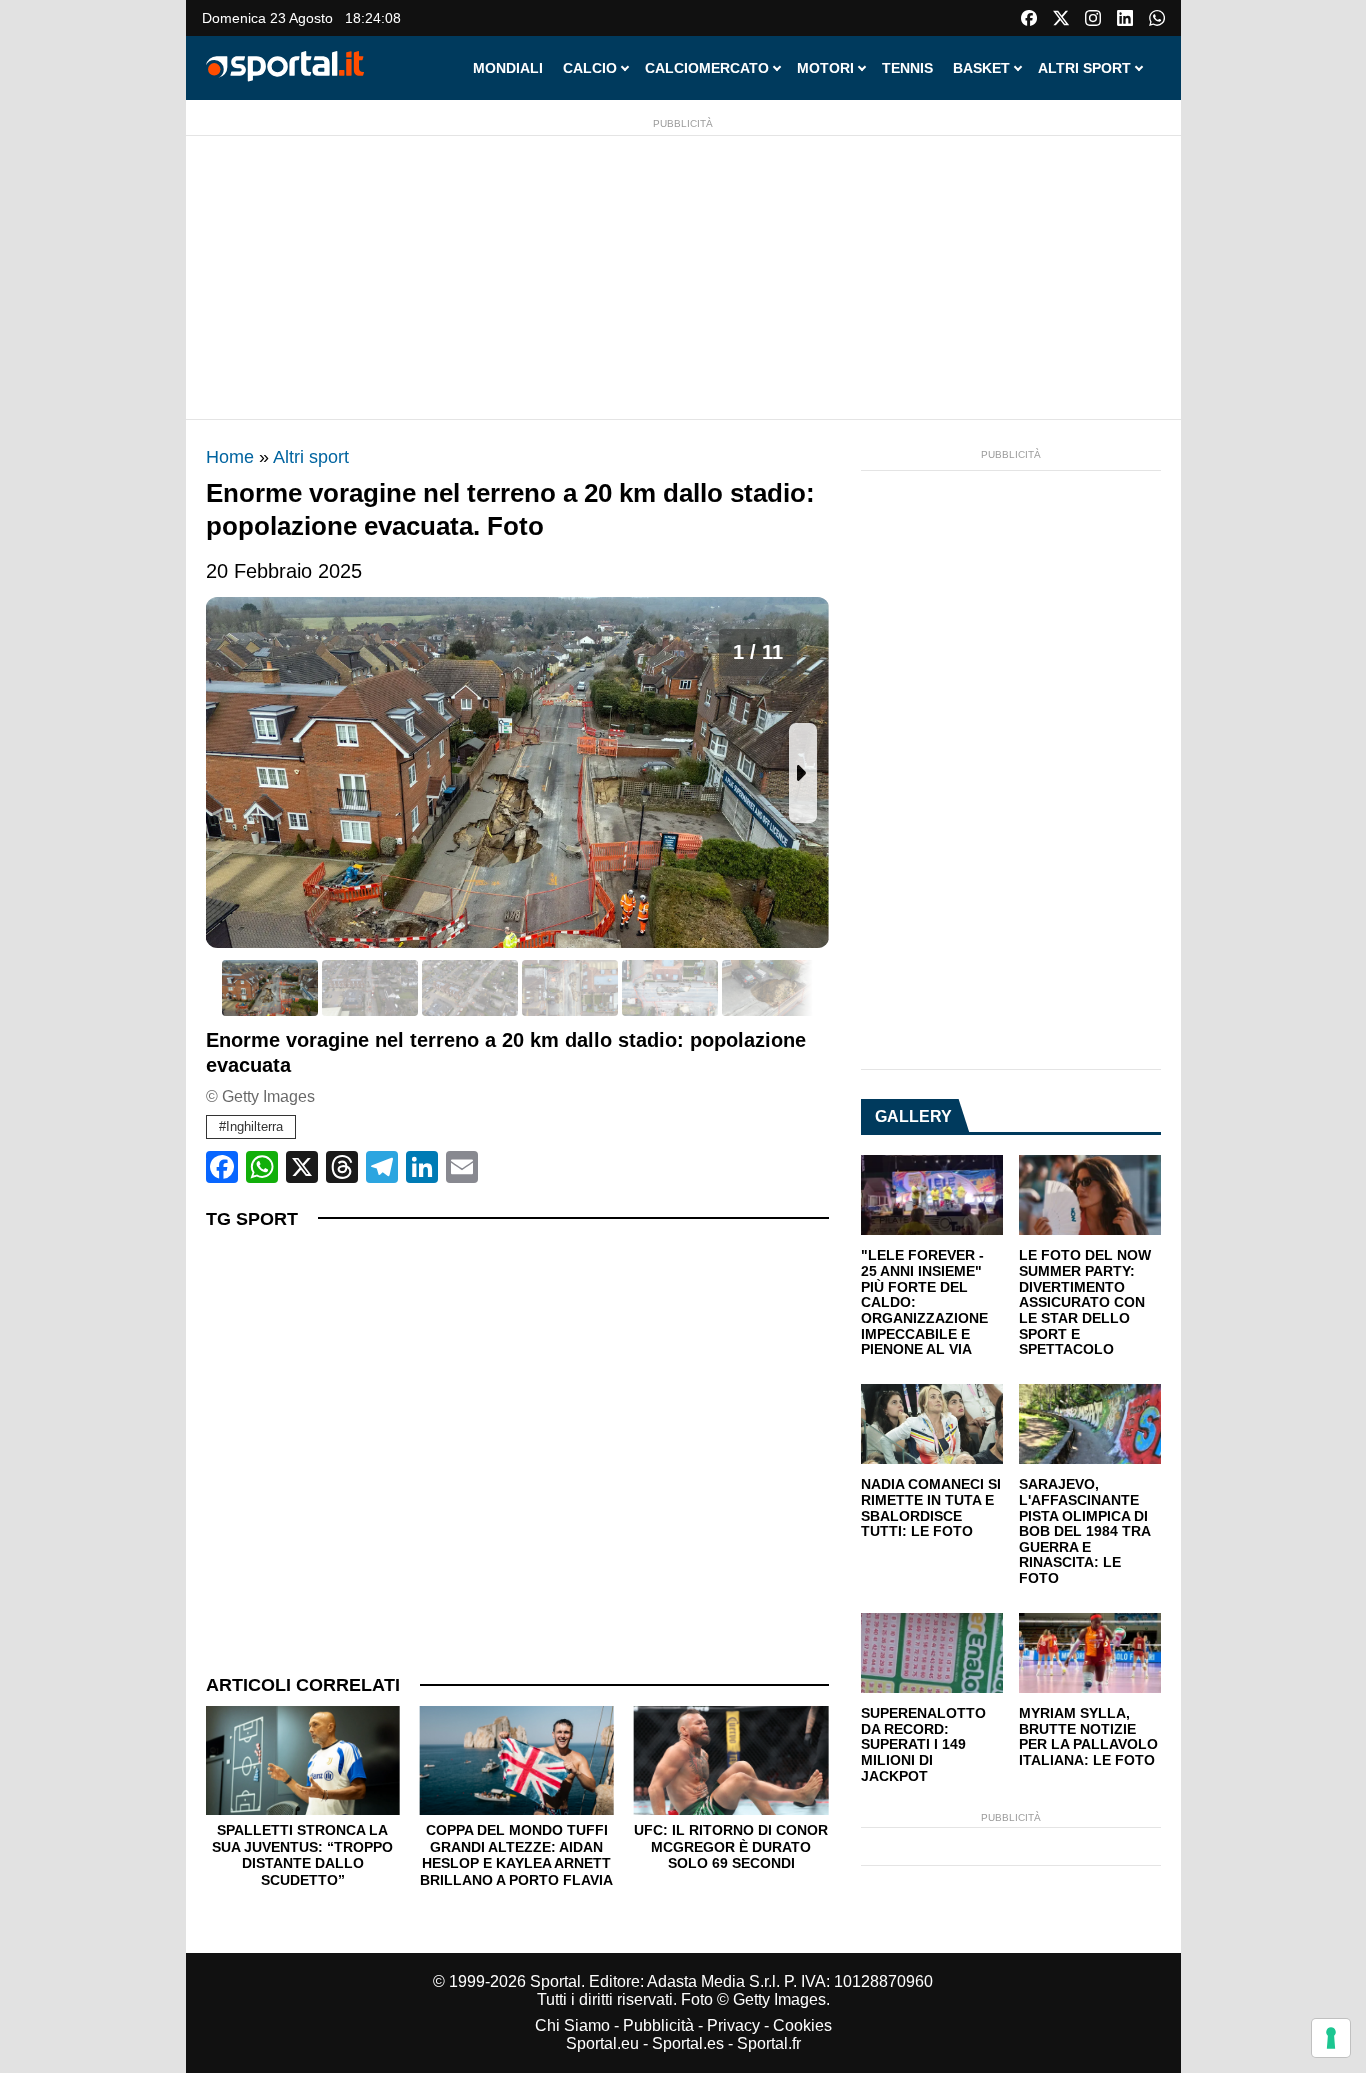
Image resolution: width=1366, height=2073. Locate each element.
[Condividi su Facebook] (222, 1167)
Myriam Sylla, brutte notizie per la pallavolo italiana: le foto (1088, 1737)
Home (230, 457)
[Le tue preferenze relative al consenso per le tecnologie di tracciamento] (1331, 2038)
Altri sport (311, 457)
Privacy (733, 2025)
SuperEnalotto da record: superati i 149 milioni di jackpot (923, 1745)
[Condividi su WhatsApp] (262, 1167)
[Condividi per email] (462, 1167)
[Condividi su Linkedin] (422, 1167)
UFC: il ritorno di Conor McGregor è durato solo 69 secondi (731, 1846)
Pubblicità (658, 2025)
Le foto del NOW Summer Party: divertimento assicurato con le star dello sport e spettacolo (1085, 1302)
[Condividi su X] (302, 1167)
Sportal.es (688, 2043)
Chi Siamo (572, 2025)
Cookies (802, 2025)
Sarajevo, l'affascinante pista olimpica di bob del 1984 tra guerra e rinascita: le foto (1084, 1531)
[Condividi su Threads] (342, 1167)
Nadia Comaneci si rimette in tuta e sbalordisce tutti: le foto (931, 1508)
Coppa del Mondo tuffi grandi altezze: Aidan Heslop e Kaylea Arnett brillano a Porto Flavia (516, 1855)
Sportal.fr (769, 2043)
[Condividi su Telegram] (382, 1167)
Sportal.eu (602, 2043)
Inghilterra (254, 1126)
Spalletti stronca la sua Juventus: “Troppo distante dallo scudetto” (302, 1855)
